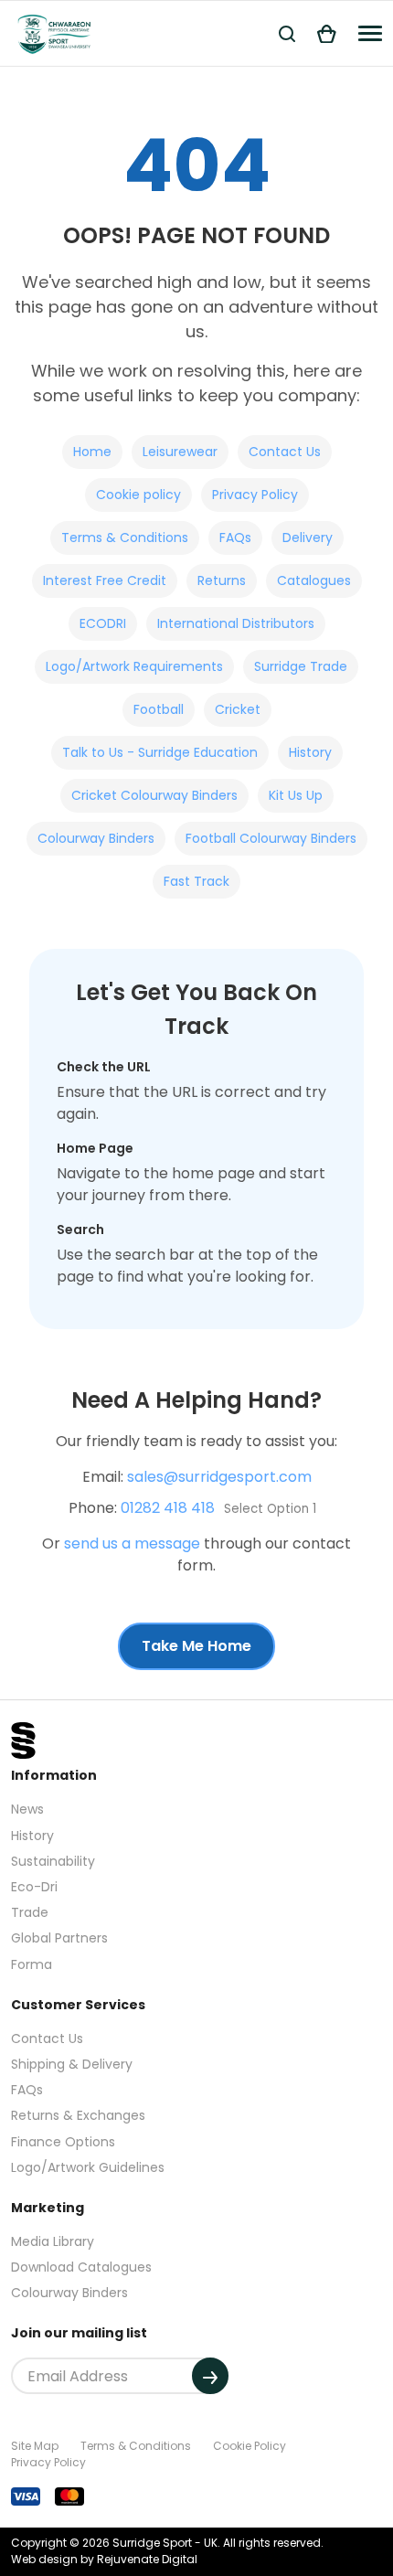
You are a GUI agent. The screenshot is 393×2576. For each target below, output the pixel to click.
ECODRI (103, 623)
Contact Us (285, 452)
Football (159, 709)
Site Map (35, 2446)
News (27, 1809)
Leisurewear (180, 452)
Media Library (53, 2241)
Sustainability (53, 1861)
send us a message (132, 1543)
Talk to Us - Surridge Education (160, 752)
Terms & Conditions (125, 538)
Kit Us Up (296, 795)
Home (92, 452)
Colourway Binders (96, 838)
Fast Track (196, 881)
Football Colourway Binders (271, 838)
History (310, 752)
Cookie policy (138, 495)
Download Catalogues (81, 2267)
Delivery (308, 538)
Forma (32, 1964)
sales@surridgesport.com (219, 1477)
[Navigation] (370, 33)
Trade (30, 1912)
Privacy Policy (255, 495)
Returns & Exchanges (78, 2115)
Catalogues (314, 580)
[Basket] (327, 33)
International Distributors (236, 623)
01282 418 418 (168, 1508)
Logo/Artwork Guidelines (88, 2167)
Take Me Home (196, 1646)
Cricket (238, 709)
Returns (222, 580)
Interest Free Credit (105, 580)
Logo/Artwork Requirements (134, 666)
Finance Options (63, 2142)
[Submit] (210, 2376)
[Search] (287, 33)
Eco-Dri (34, 1887)
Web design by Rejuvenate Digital (104, 2559)
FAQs (235, 538)
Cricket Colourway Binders (154, 795)
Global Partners (59, 1938)
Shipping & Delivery (72, 2064)
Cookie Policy (250, 2446)
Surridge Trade (301, 666)
